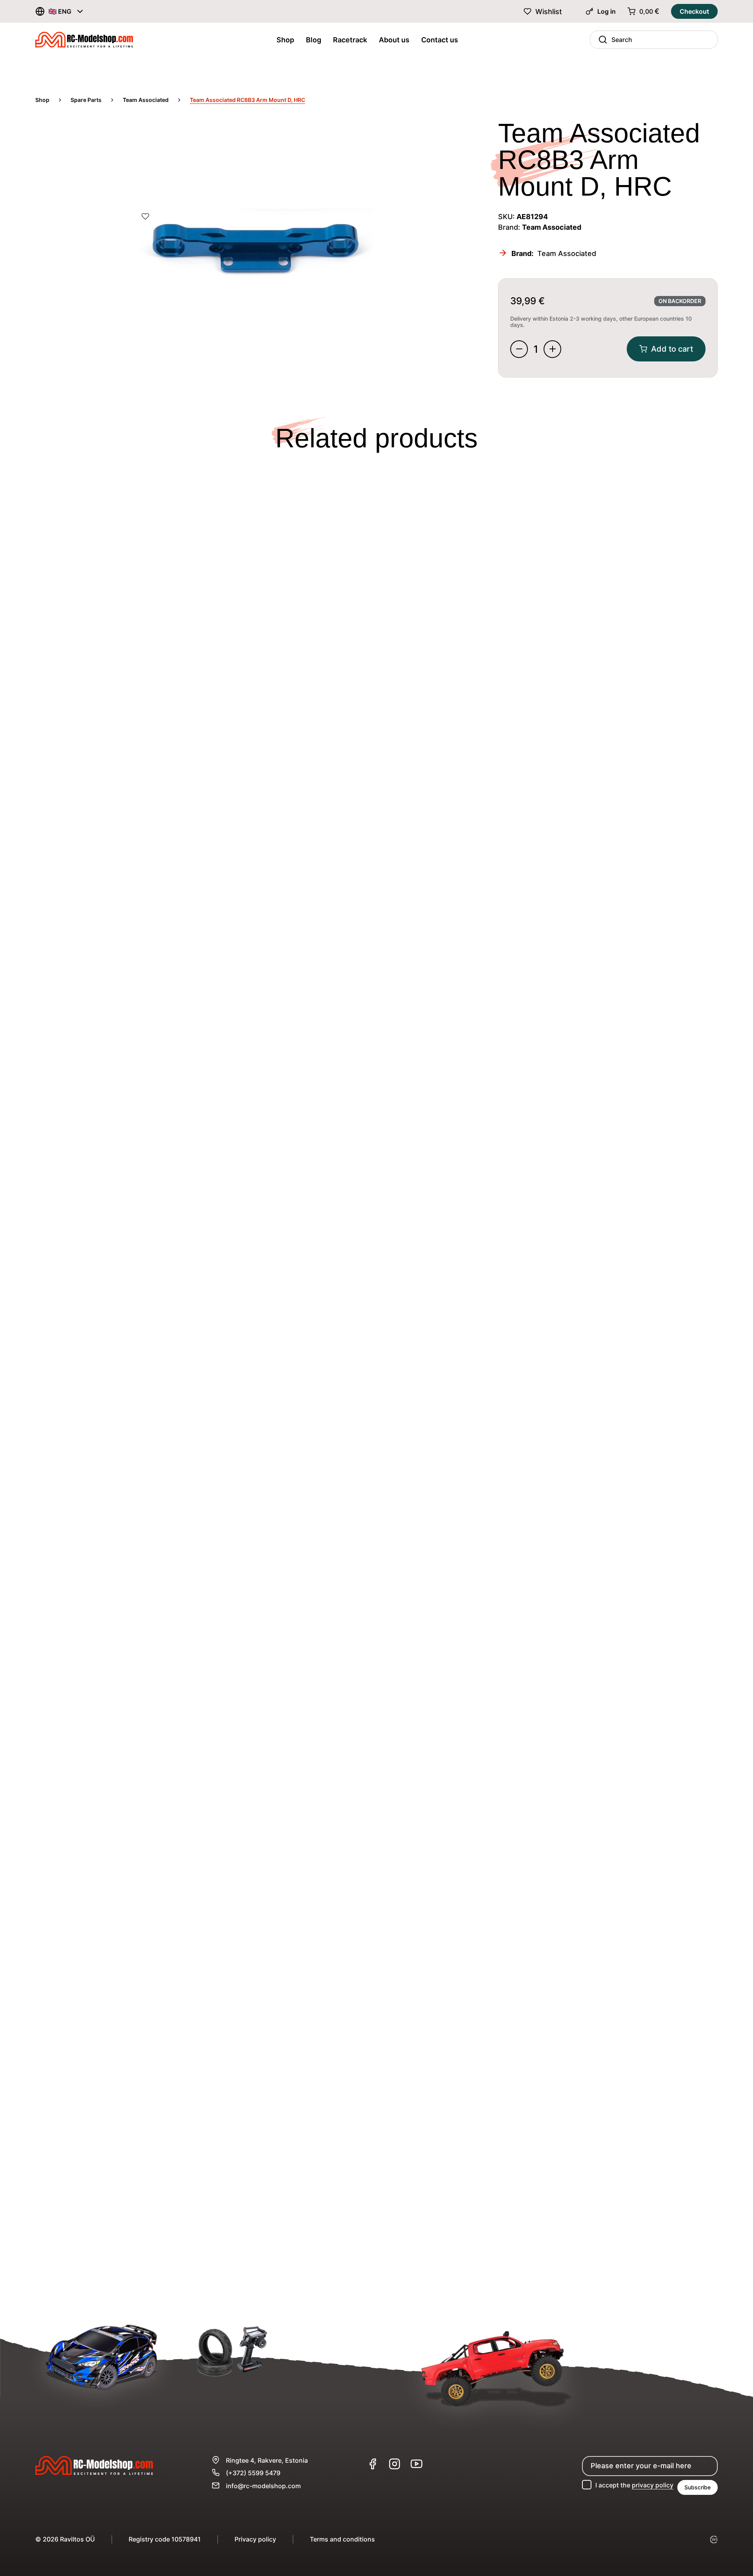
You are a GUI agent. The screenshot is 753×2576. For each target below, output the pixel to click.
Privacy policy (255, 2539)
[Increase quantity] (552, 349)
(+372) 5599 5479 (253, 2473)
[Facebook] (373, 2464)
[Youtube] (417, 2464)
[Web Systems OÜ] (714, 2540)
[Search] (601, 40)
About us (394, 40)
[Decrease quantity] (519, 349)
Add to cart (672, 349)
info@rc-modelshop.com (263, 2486)
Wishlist (549, 12)
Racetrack (350, 40)
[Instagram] (395, 2464)
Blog (314, 40)
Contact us (440, 40)
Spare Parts (86, 100)
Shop (285, 40)
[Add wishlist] (145, 217)
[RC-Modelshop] (84, 42)
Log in (607, 11)
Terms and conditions (342, 2539)
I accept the (634, 2485)
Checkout (694, 11)
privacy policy (653, 2485)
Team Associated (146, 100)
